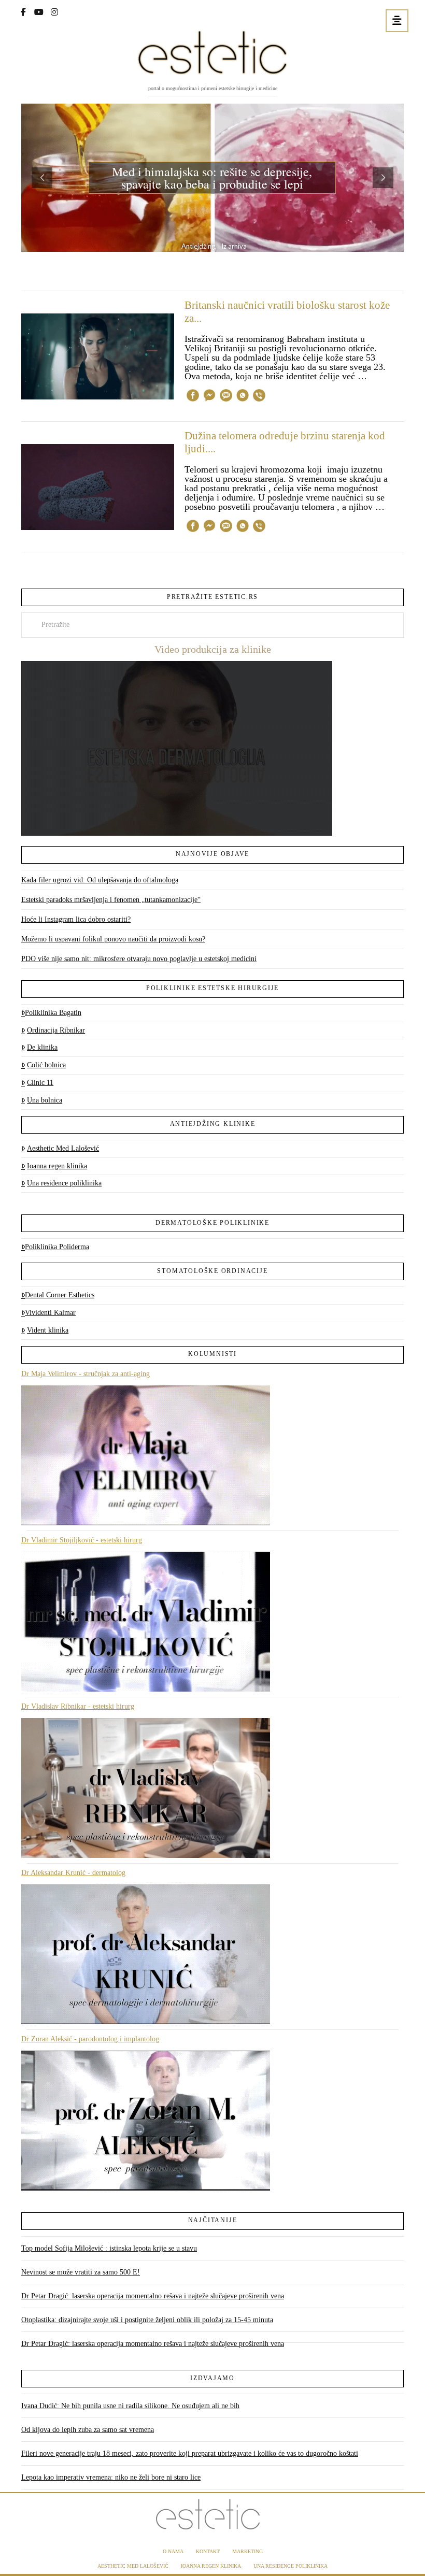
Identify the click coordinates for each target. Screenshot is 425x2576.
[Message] (226, 397)
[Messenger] (209, 397)
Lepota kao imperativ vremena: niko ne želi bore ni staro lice (111, 2477)
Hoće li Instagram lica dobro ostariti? (76, 919)
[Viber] (259, 397)
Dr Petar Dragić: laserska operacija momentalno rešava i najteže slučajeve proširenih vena (153, 2296)
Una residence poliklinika (64, 1183)
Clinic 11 (40, 1083)
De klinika (42, 1047)
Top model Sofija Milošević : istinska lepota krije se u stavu (109, 2248)
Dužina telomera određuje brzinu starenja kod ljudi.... (285, 442)
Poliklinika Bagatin (53, 1013)
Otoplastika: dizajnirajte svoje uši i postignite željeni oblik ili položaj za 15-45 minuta (147, 2320)
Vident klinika (48, 1330)
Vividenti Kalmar (50, 1313)
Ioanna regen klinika (57, 1166)
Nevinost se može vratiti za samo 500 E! (81, 2272)
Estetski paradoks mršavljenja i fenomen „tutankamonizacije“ (111, 900)
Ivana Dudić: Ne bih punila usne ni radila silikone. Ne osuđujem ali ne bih (130, 2406)
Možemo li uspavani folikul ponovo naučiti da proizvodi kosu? (113, 939)
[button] (397, 21)
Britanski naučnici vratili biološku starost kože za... (287, 312)
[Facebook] (23, 11)
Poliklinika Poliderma (57, 1247)
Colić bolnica (46, 1065)
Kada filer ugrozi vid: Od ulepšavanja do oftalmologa (100, 880)
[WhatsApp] (243, 397)
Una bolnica (45, 1100)
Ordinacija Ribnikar (56, 1030)
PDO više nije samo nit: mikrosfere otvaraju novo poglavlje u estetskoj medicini (139, 959)
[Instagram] (54, 11)
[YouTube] (39, 11)
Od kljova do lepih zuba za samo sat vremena (88, 2430)
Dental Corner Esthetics (60, 1295)
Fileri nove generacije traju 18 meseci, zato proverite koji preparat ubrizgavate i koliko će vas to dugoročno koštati (190, 2453)
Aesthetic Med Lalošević (63, 1148)
